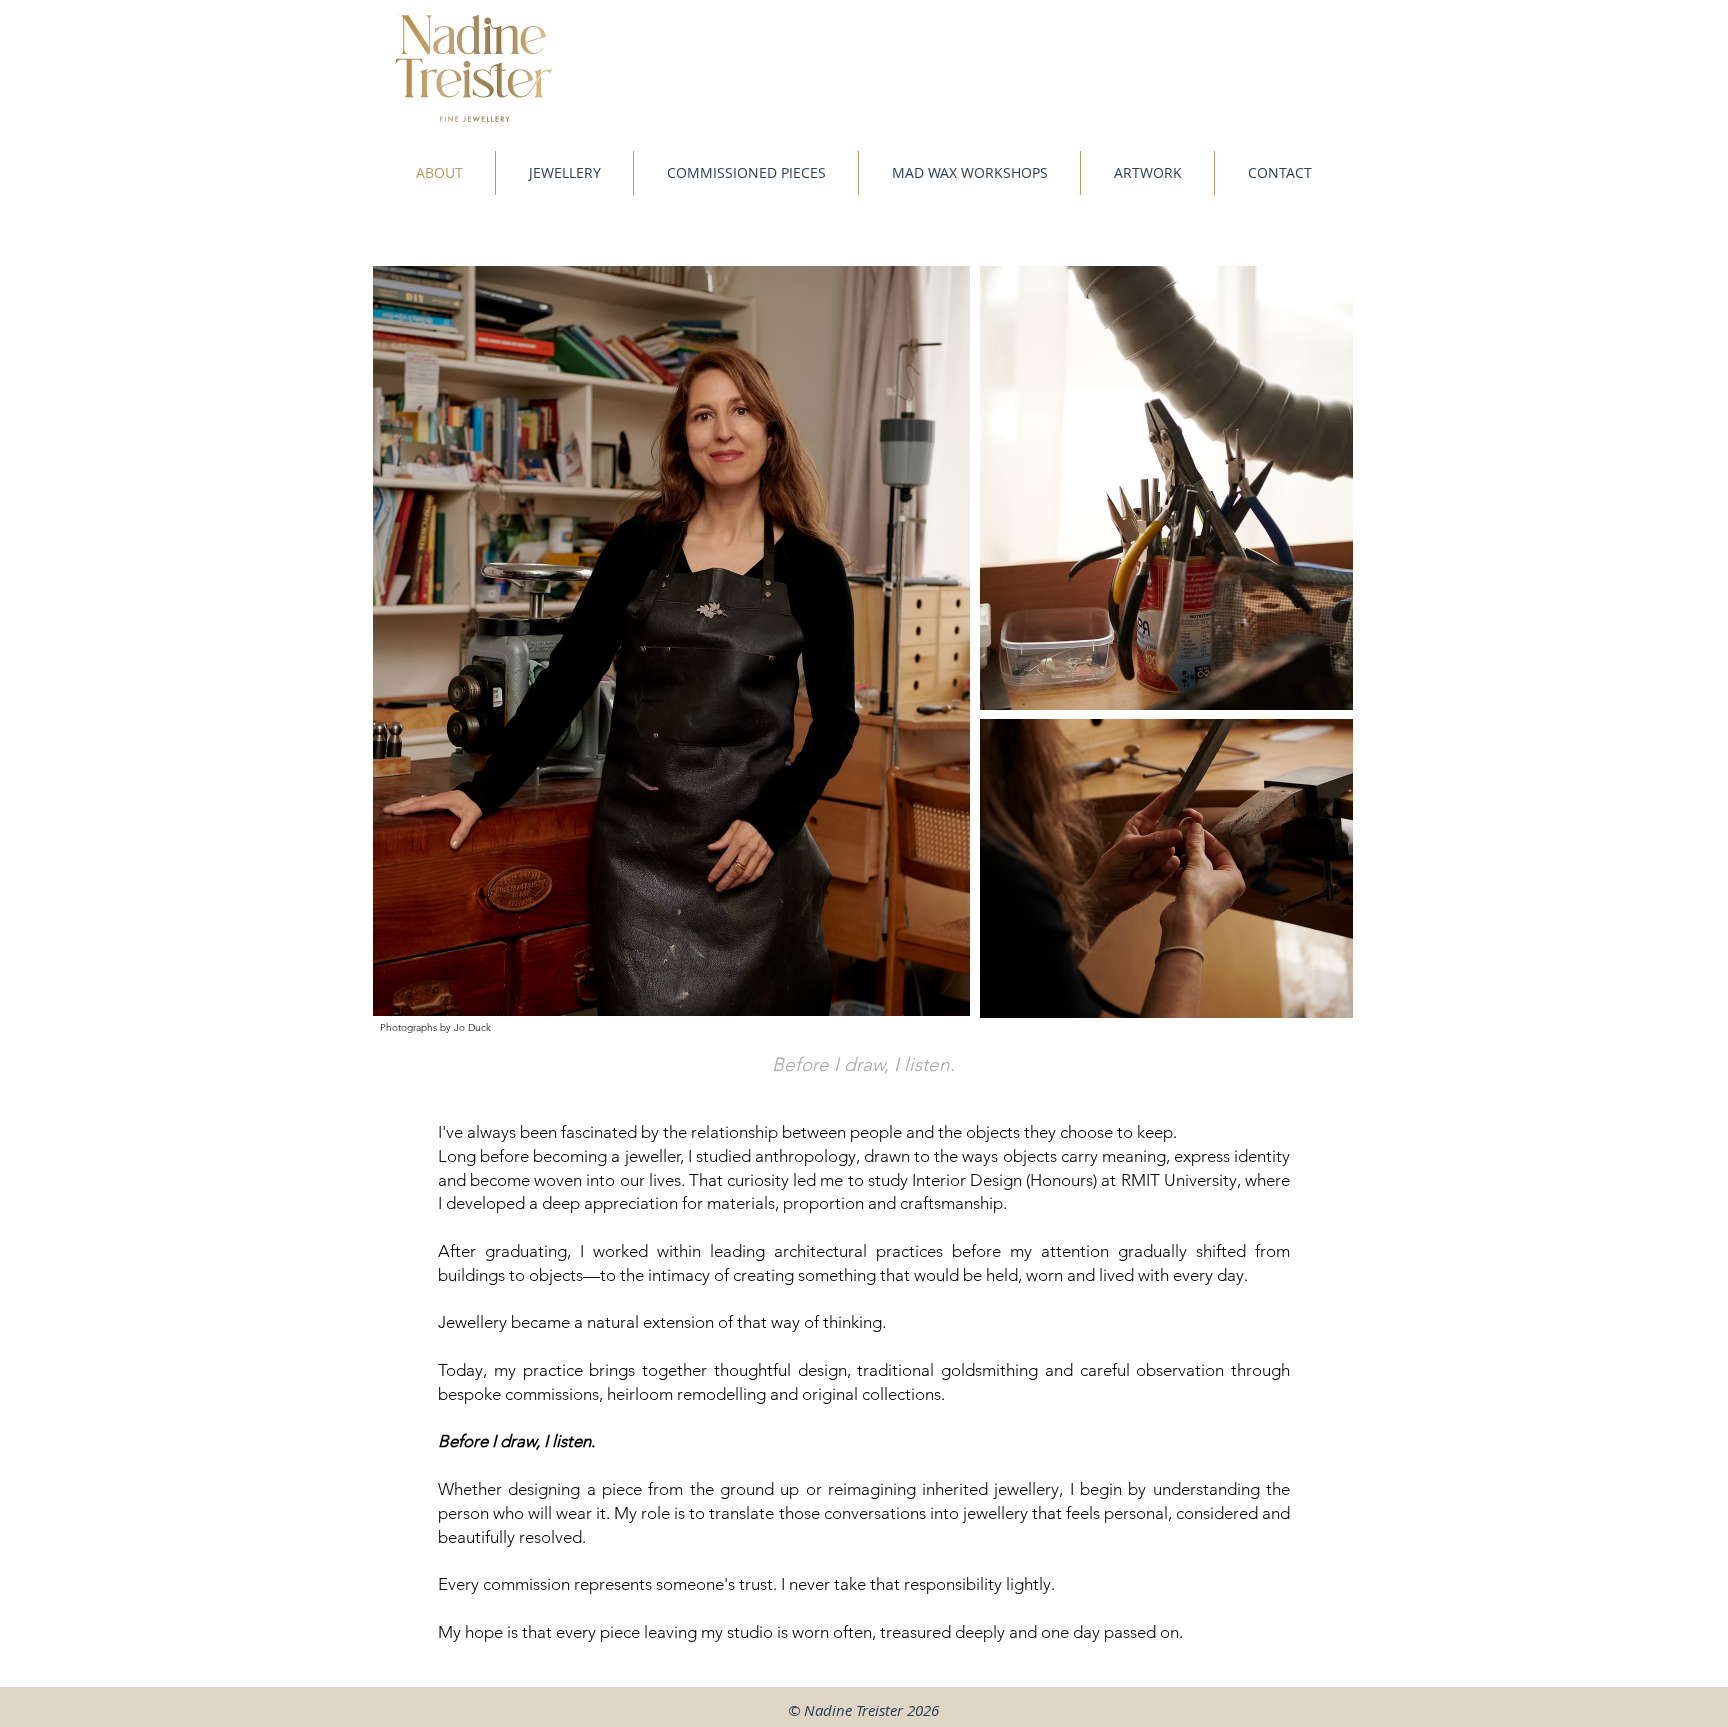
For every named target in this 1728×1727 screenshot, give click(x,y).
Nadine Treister (853, 1710)
